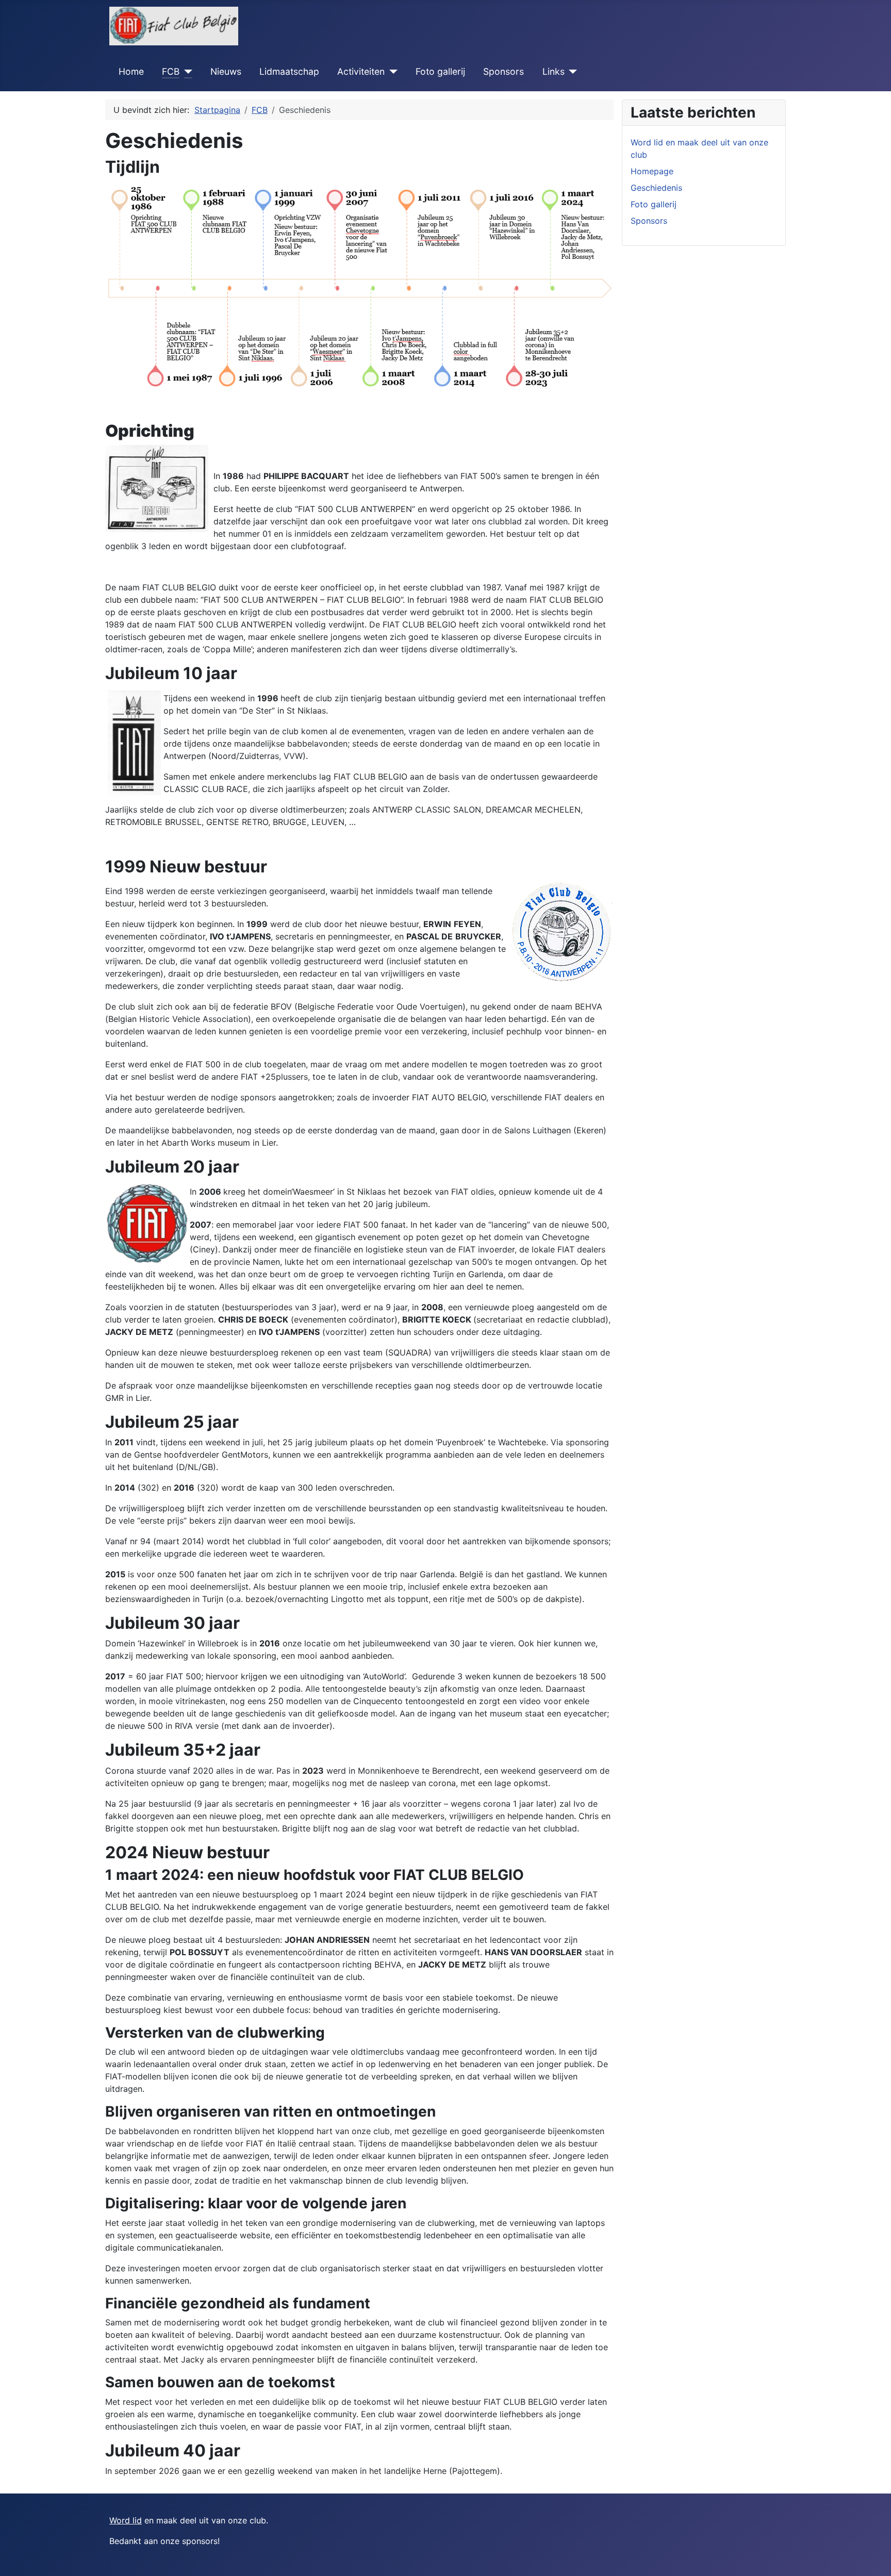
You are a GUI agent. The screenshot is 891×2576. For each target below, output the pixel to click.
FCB (171, 71)
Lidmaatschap (289, 71)
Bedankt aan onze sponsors (163, 2541)
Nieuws (226, 71)
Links (554, 71)
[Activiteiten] (391, 72)
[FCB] (186, 72)
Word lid (126, 2520)
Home (131, 71)
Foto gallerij (440, 71)
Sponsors (504, 71)
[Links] (571, 72)
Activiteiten (361, 71)
